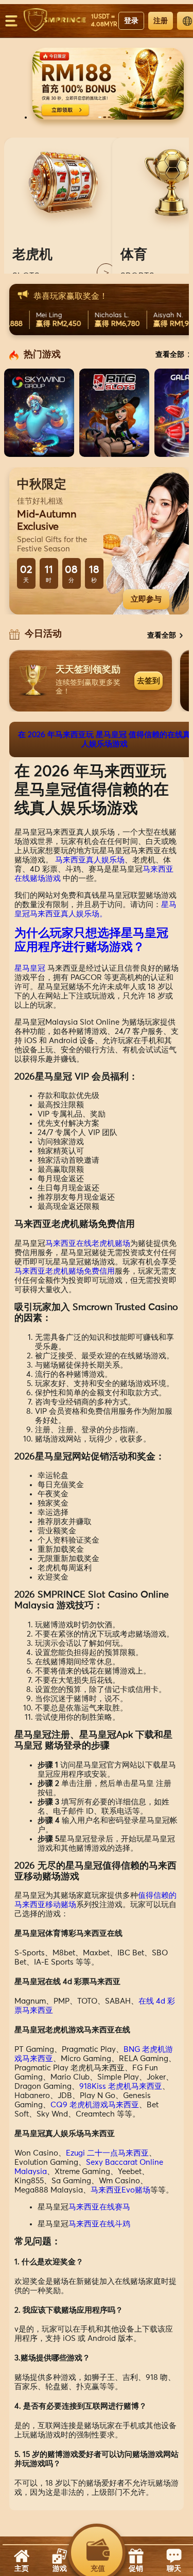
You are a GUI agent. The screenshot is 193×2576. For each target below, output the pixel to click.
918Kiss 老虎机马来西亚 (121, 2087)
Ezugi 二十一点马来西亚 (107, 2153)
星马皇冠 (30, 968)
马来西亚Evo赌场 (120, 2190)
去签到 (148, 680)
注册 (161, 21)
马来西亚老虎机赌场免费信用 (65, 1271)
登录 (131, 21)
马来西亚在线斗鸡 (99, 2224)
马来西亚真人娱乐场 (90, 860)
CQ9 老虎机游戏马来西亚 (95, 2105)
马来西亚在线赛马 (99, 2207)
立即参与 (146, 599)
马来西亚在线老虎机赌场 (88, 1244)
